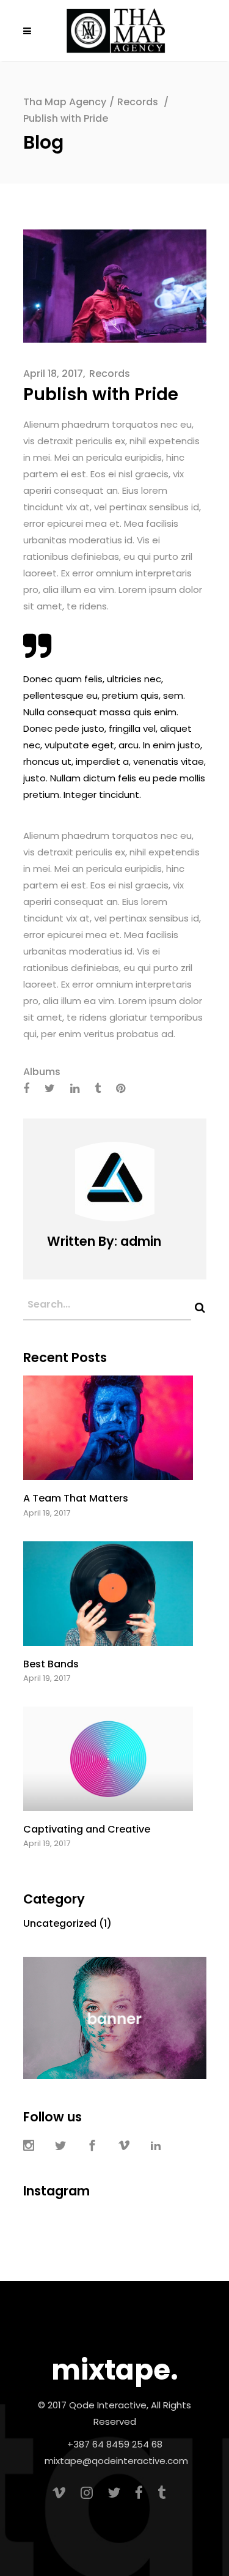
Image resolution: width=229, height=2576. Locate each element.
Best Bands (51, 1664)
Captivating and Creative (87, 1829)
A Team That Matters (76, 1498)
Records (138, 102)
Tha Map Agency (65, 102)
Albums (42, 1072)
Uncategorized (60, 1923)
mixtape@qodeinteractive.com (116, 2461)
